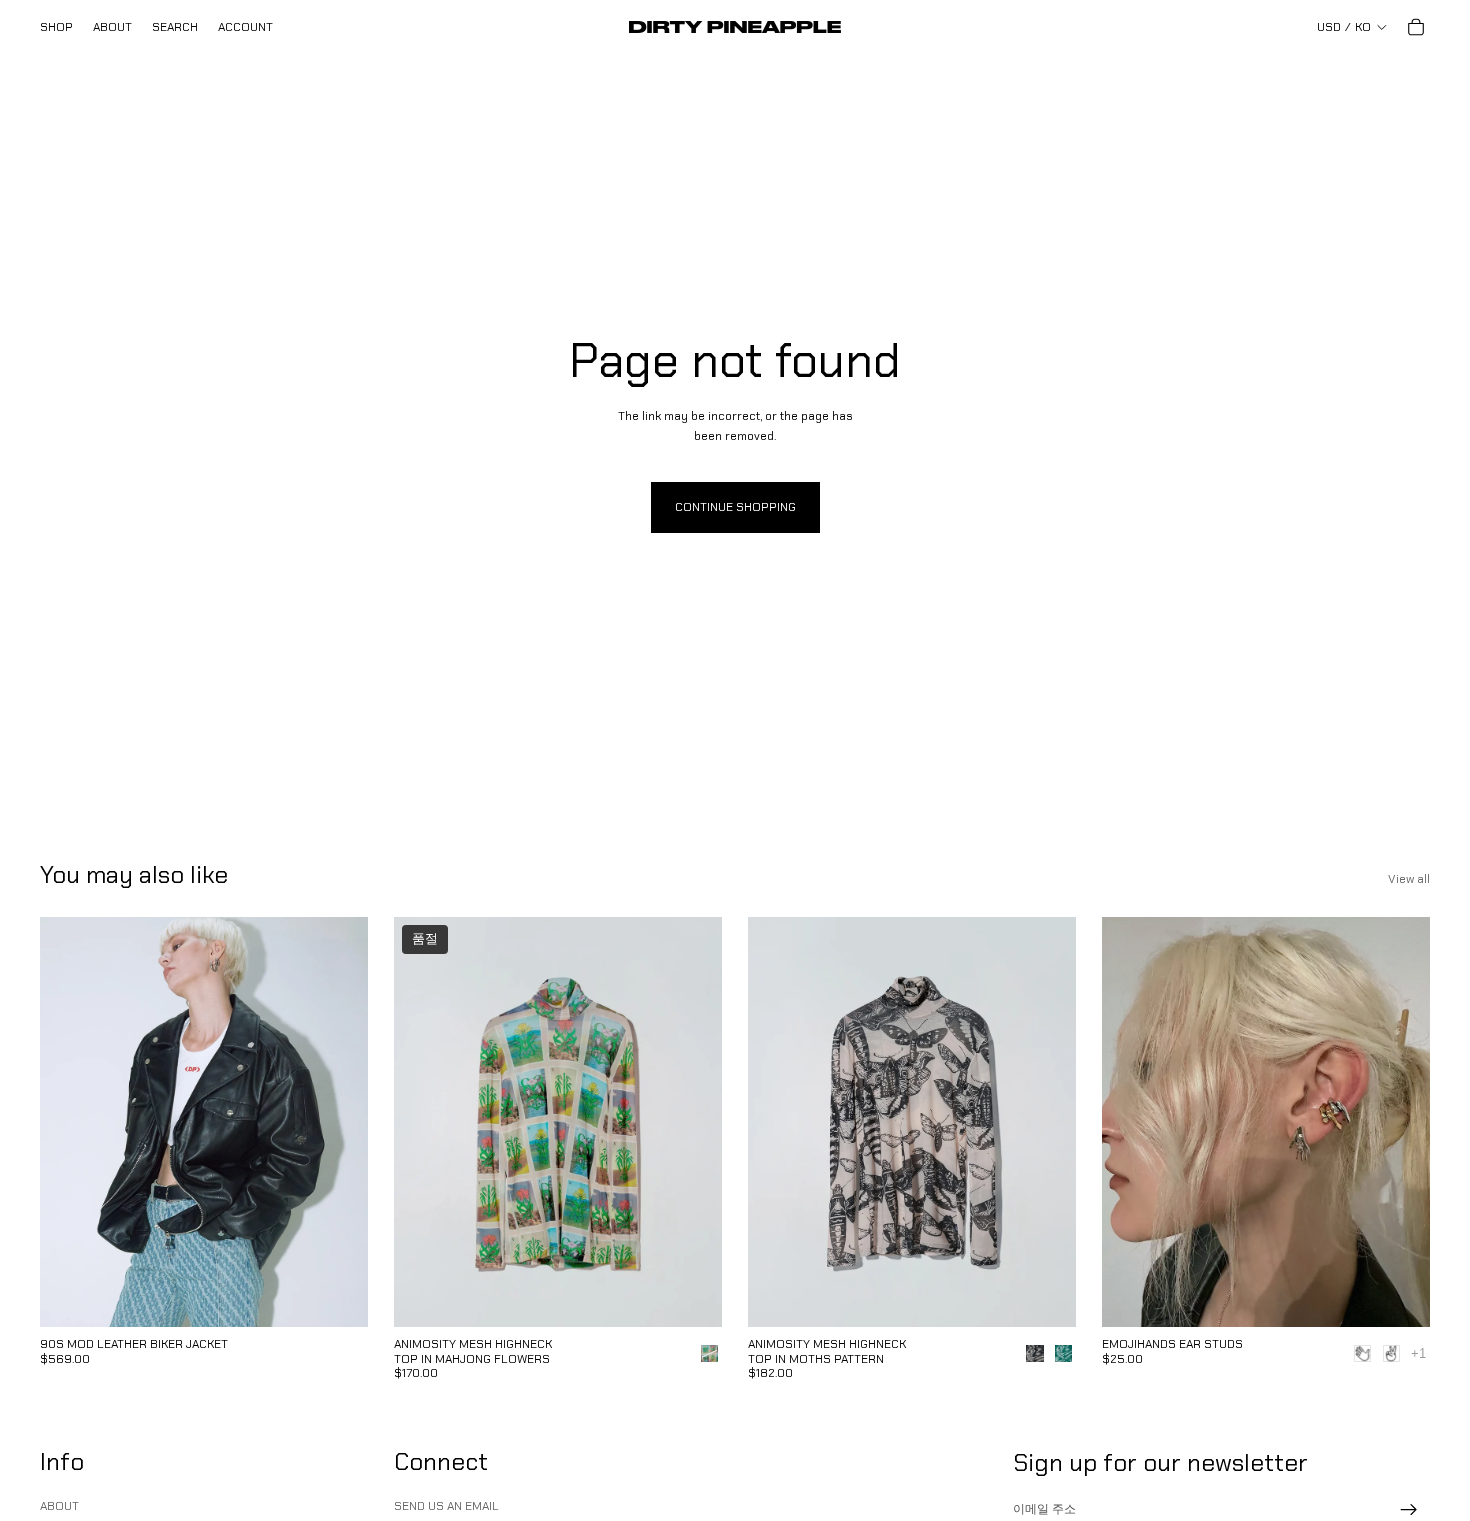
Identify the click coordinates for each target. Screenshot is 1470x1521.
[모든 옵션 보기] (1418, 1353)
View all (1409, 879)
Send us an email (446, 1506)
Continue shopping (735, 507)
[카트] (1416, 27)
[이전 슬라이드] (70, 1122)
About (59, 1506)
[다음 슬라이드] (338, 1122)
